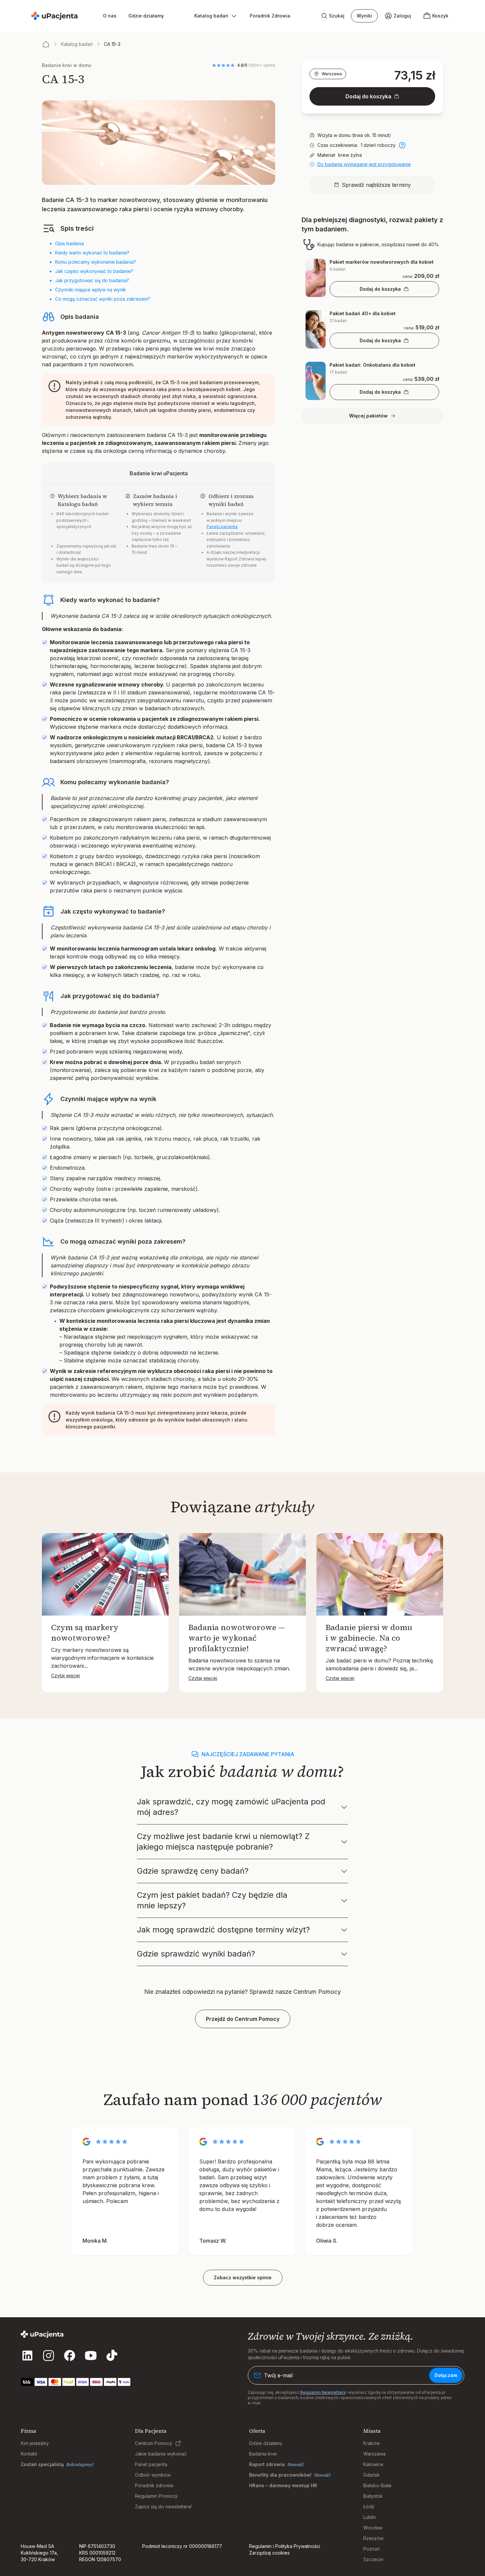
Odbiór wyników (153, 2475)
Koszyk (440, 16)
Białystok (373, 2496)
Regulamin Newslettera (323, 2392)
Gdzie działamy (146, 16)
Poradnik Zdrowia (270, 16)
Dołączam (446, 2375)
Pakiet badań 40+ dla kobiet (363, 313)
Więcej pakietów (368, 416)
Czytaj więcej (65, 1675)
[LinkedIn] (27, 2356)
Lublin (370, 2517)
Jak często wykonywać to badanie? (94, 271)
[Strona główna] (46, 44)
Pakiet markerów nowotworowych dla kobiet (382, 262)
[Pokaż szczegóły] (402, 145)
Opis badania (69, 243)
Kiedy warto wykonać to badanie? (92, 253)
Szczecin (373, 2559)
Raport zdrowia (267, 2464)
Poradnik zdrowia (154, 2485)
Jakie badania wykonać (161, 2454)
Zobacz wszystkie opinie (243, 2277)
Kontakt (29, 2454)
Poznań (372, 2549)
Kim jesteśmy (35, 2443)
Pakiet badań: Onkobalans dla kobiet (372, 365)
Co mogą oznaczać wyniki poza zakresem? (103, 299)
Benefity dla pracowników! (280, 2475)
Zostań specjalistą (42, 2464)
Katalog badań (77, 44)
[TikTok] (112, 2356)
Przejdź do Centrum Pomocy (243, 2019)
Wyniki (364, 16)
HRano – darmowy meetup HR (283, 2485)
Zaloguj (402, 16)
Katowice (373, 2464)
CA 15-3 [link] (112, 44)
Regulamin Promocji (156, 2496)
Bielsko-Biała (377, 2485)
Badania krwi (263, 2454)
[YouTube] (91, 2356)
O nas (110, 16)
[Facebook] (70, 2356)
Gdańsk (372, 2475)
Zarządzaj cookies (269, 2553)
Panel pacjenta (151, 2464)
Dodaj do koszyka (368, 96)
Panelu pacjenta (222, 527)
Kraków (372, 2443)
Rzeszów (373, 2538)
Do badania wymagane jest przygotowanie (364, 164)
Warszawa (332, 74)
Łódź (369, 2507)
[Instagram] (48, 2356)
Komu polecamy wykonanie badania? (96, 262)
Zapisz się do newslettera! (163, 2507)
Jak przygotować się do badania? (92, 280)
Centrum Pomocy (154, 2443)
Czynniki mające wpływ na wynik (91, 290)
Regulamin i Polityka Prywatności (285, 2546)
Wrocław (373, 2528)
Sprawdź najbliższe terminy (376, 185)
